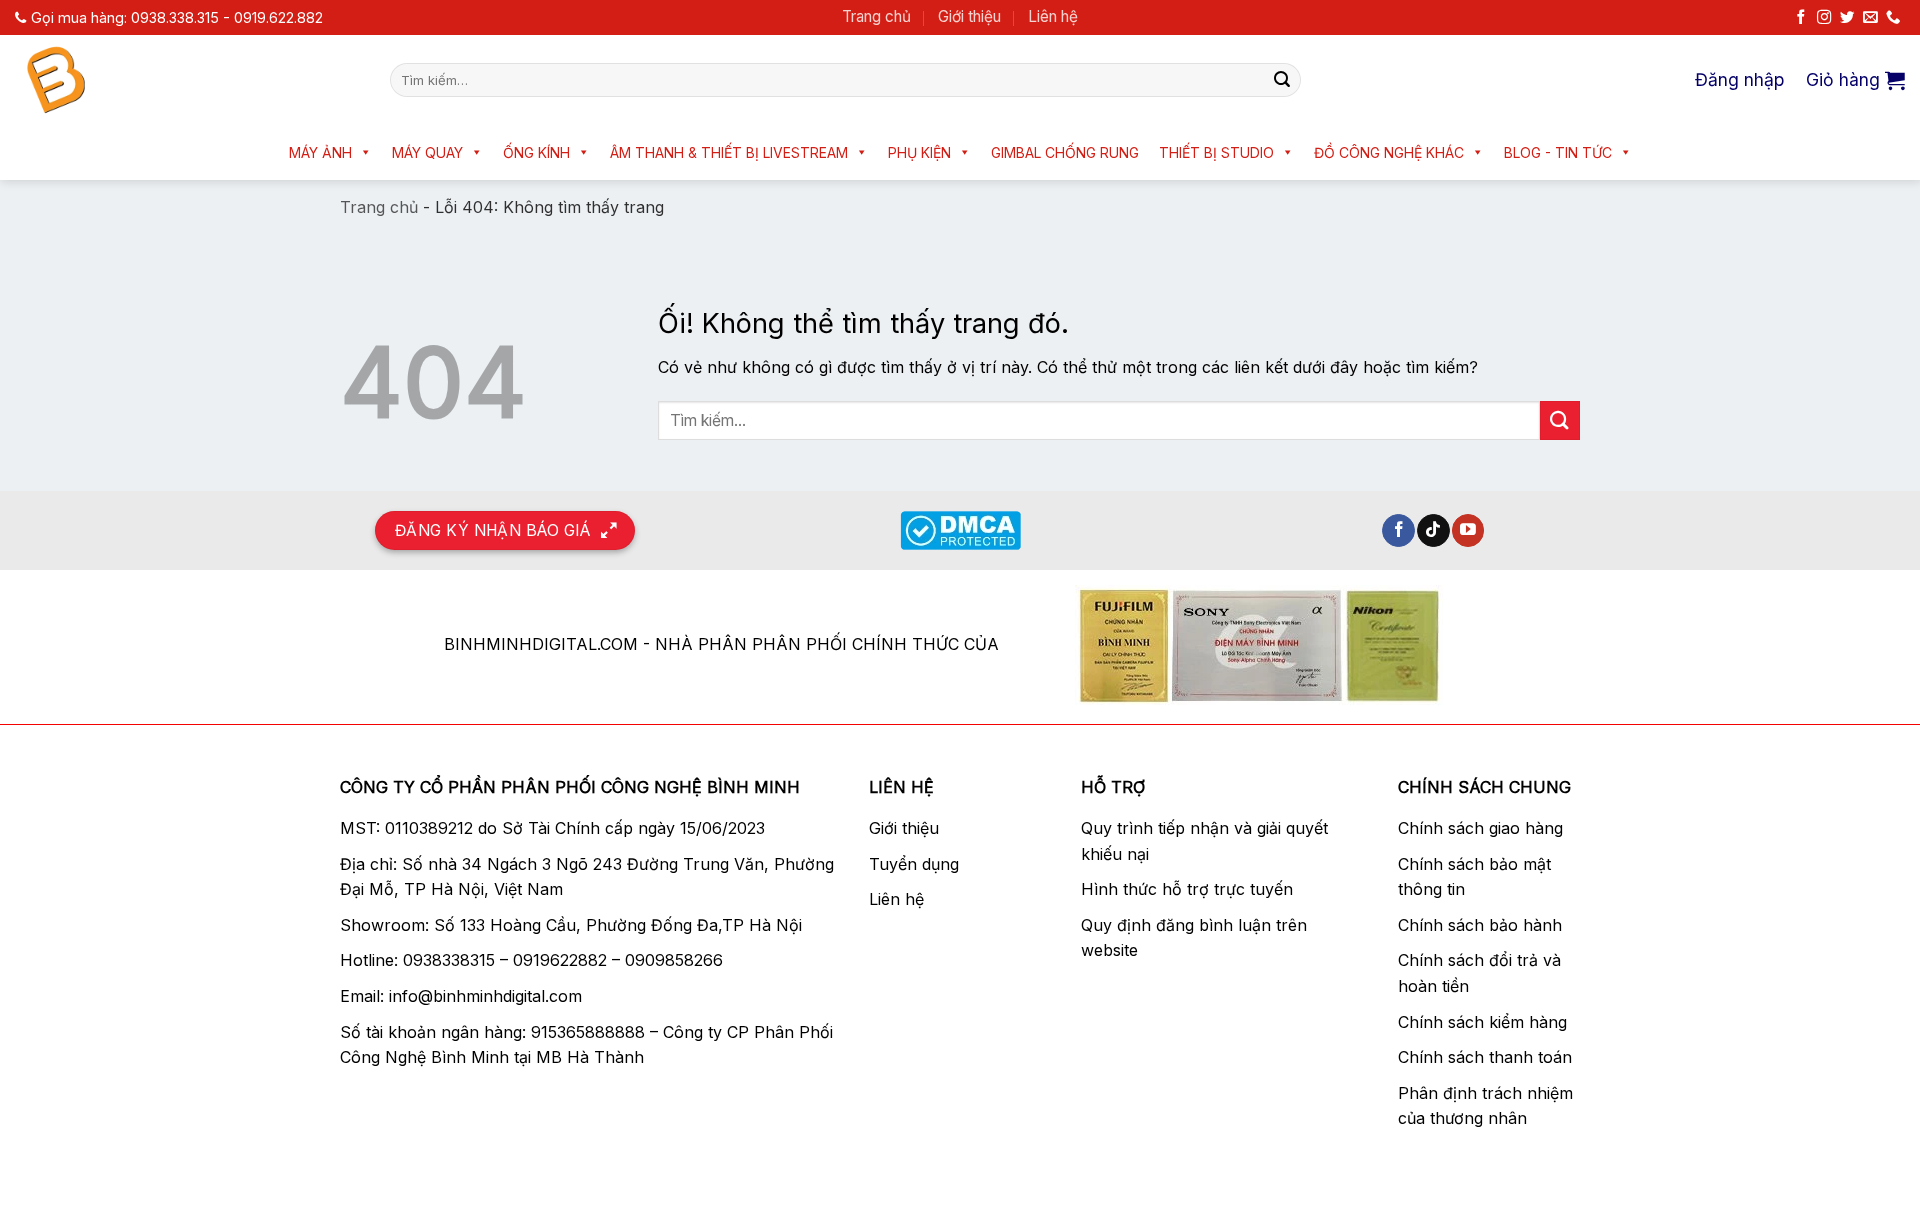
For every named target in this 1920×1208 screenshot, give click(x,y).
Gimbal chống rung (1065, 152)
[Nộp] (1282, 80)
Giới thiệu (969, 16)
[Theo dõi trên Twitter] (1847, 18)
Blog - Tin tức (1558, 152)
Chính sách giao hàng (1480, 828)
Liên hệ (1053, 16)
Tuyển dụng (914, 864)
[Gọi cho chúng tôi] (1893, 18)
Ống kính (536, 152)
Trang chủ (876, 16)
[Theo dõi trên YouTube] (1468, 531)
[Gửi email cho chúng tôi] (1870, 18)
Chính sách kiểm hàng (1482, 1022)
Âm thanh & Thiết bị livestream (729, 152)
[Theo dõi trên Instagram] (1824, 18)
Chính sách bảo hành (1480, 925)
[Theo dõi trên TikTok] (1433, 531)
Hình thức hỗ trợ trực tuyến (1187, 889)
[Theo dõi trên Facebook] (1801, 18)
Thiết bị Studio (1216, 152)
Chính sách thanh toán (1485, 1057)
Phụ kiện (919, 152)
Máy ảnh (320, 152)
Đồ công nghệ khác (1389, 152)
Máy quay (427, 152)
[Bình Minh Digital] (187, 80)
